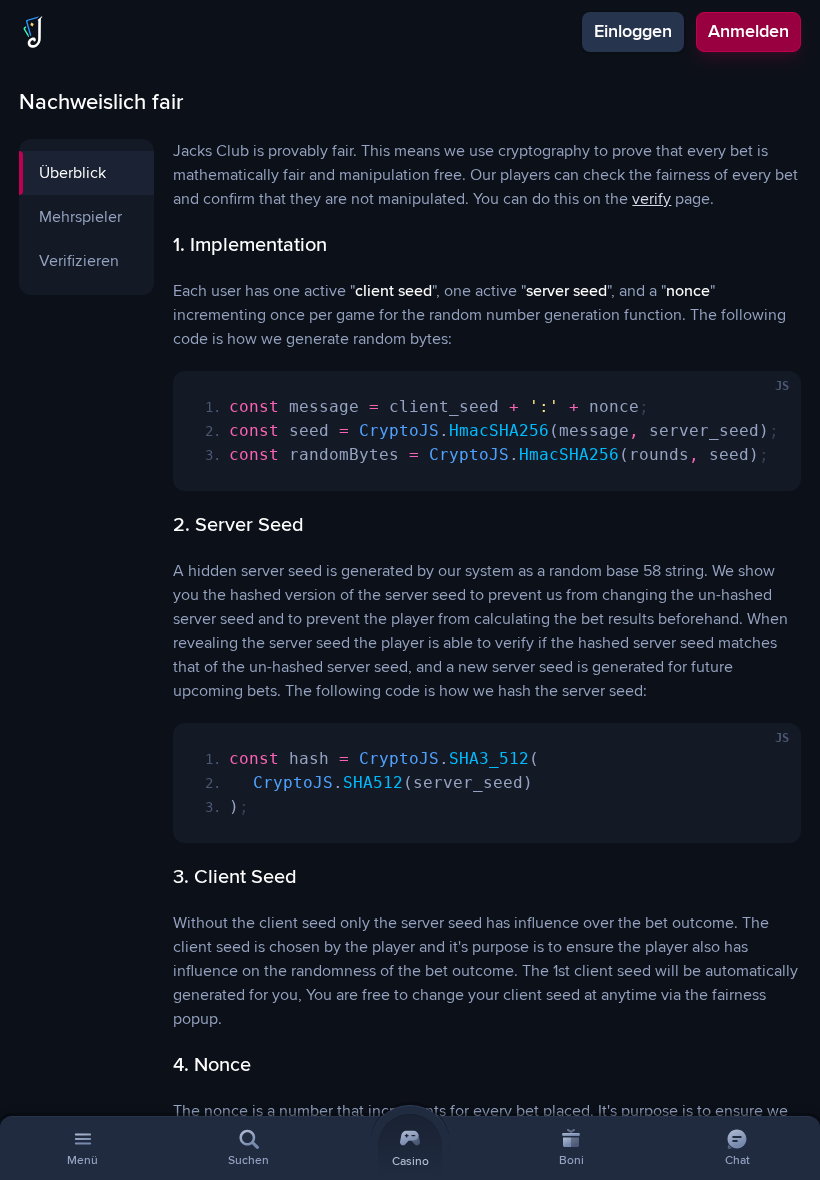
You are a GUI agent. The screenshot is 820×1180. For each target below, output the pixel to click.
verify (651, 199)
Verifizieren (79, 261)
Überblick (72, 173)
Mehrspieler (80, 217)
